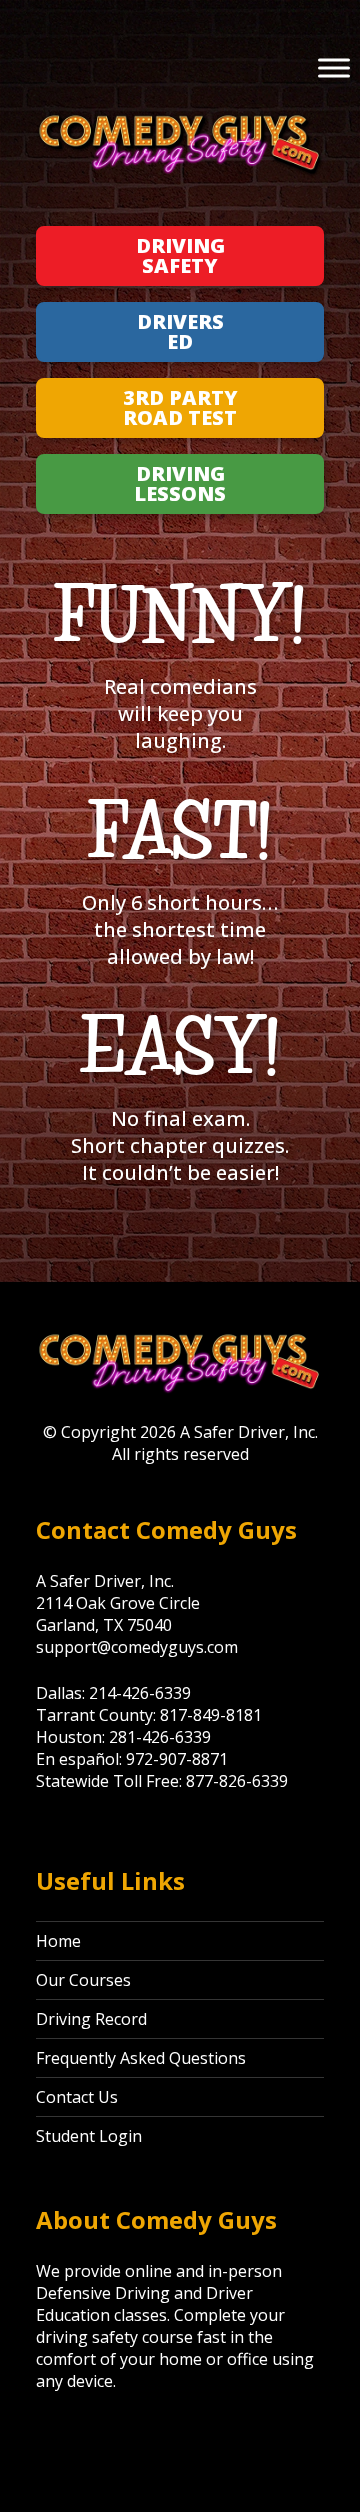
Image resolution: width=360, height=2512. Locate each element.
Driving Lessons (180, 483)
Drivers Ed (180, 331)
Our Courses (83, 1980)
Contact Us (77, 2097)
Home (58, 1941)
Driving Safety (180, 255)
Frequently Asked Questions (141, 2058)
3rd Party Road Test (180, 407)
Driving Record (91, 2019)
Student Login (89, 2136)
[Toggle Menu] (334, 67)
